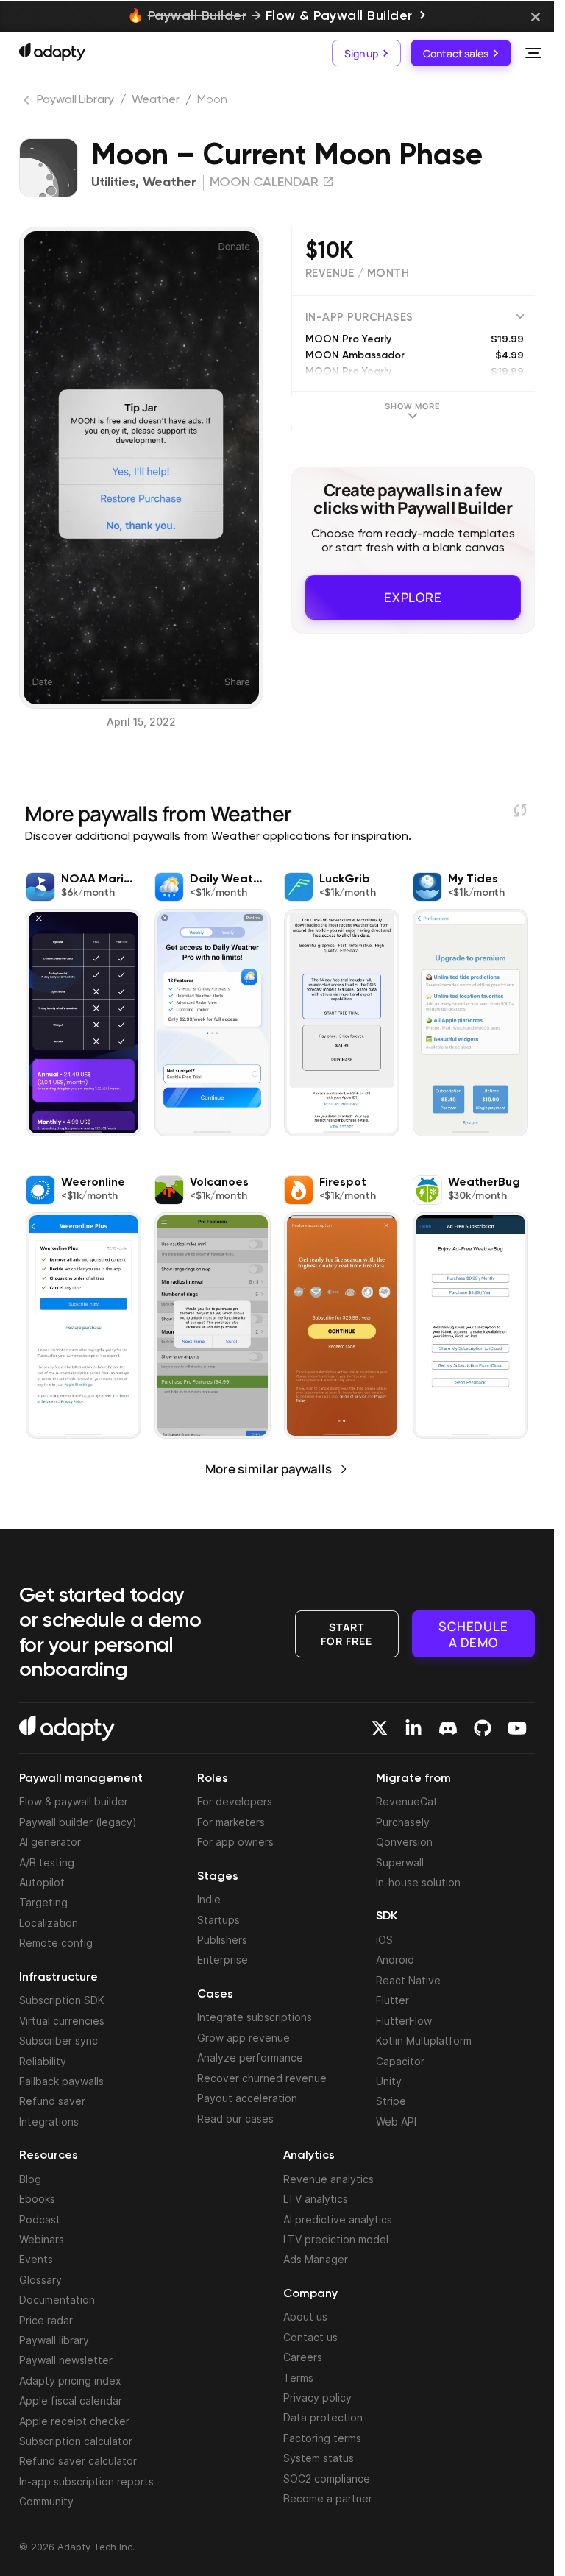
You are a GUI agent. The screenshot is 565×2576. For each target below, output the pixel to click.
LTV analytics (316, 2199)
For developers (235, 1801)
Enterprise (223, 1960)
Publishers (222, 1940)
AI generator (50, 1842)
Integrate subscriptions (255, 2017)
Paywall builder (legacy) (78, 1822)
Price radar (46, 2320)
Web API (396, 2122)
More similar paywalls (269, 1469)
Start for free (347, 1633)
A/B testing (47, 1862)
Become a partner (328, 2498)
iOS (384, 1940)
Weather (156, 100)
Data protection (323, 2417)
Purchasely (403, 1822)
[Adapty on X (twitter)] (380, 1728)
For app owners (235, 1842)
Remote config (56, 1943)
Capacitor (400, 2061)
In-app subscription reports (86, 2481)
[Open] (533, 53)
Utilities (113, 183)
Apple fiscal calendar (71, 2400)
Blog (30, 2179)
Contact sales (456, 53)
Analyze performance (250, 2057)
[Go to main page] (52, 52)
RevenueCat (407, 1801)
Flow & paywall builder (74, 1801)
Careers (303, 2357)
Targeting (43, 1902)
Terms (298, 2378)
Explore (413, 597)
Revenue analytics (328, 2179)
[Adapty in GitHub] (483, 1728)
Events (36, 2259)
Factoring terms (322, 2438)
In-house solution (418, 1882)
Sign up (361, 53)
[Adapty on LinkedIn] (413, 1728)
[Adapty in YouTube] (517, 1728)
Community (46, 2501)
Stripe (391, 2101)
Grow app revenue (244, 2038)
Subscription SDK (62, 2000)
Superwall (400, 1862)
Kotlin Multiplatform (424, 2041)
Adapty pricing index (70, 2381)
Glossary (40, 2280)
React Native (408, 1980)
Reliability (43, 2061)
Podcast (40, 2219)
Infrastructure (58, 1978)
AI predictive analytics (338, 2219)
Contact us (310, 2337)
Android (395, 1960)
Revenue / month (358, 273)
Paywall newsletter (66, 2360)
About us (305, 2317)
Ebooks (37, 2199)
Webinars (42, 2239)
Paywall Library (75, 100)
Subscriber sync (58, 2041)
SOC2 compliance (327, 2478)
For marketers (231, 1822)
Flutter (392, 2000)
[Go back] (28, 103)
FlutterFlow (404, 2021)
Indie (209, 1899)
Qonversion (404, 1842)
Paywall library (54, 2340)
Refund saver (52, 2101)
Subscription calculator (76, 2441)
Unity (389, 2081)
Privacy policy (317, 2398)
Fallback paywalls (61, 2081)
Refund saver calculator (78, 2461)
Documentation (57, 2300)
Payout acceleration (247, 2098)
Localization (49, 1923)
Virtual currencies (62, 2021)
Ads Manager (316, 2259)
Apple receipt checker (74, 2421)
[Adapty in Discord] (448, 1728)
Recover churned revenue (262, 2078)
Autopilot (42, 1882)
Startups (218, 1920)
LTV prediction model (336, 2239)
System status (319, 2458)
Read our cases (235, 2119)
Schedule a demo (473, 1633)
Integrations (49, 2122)
